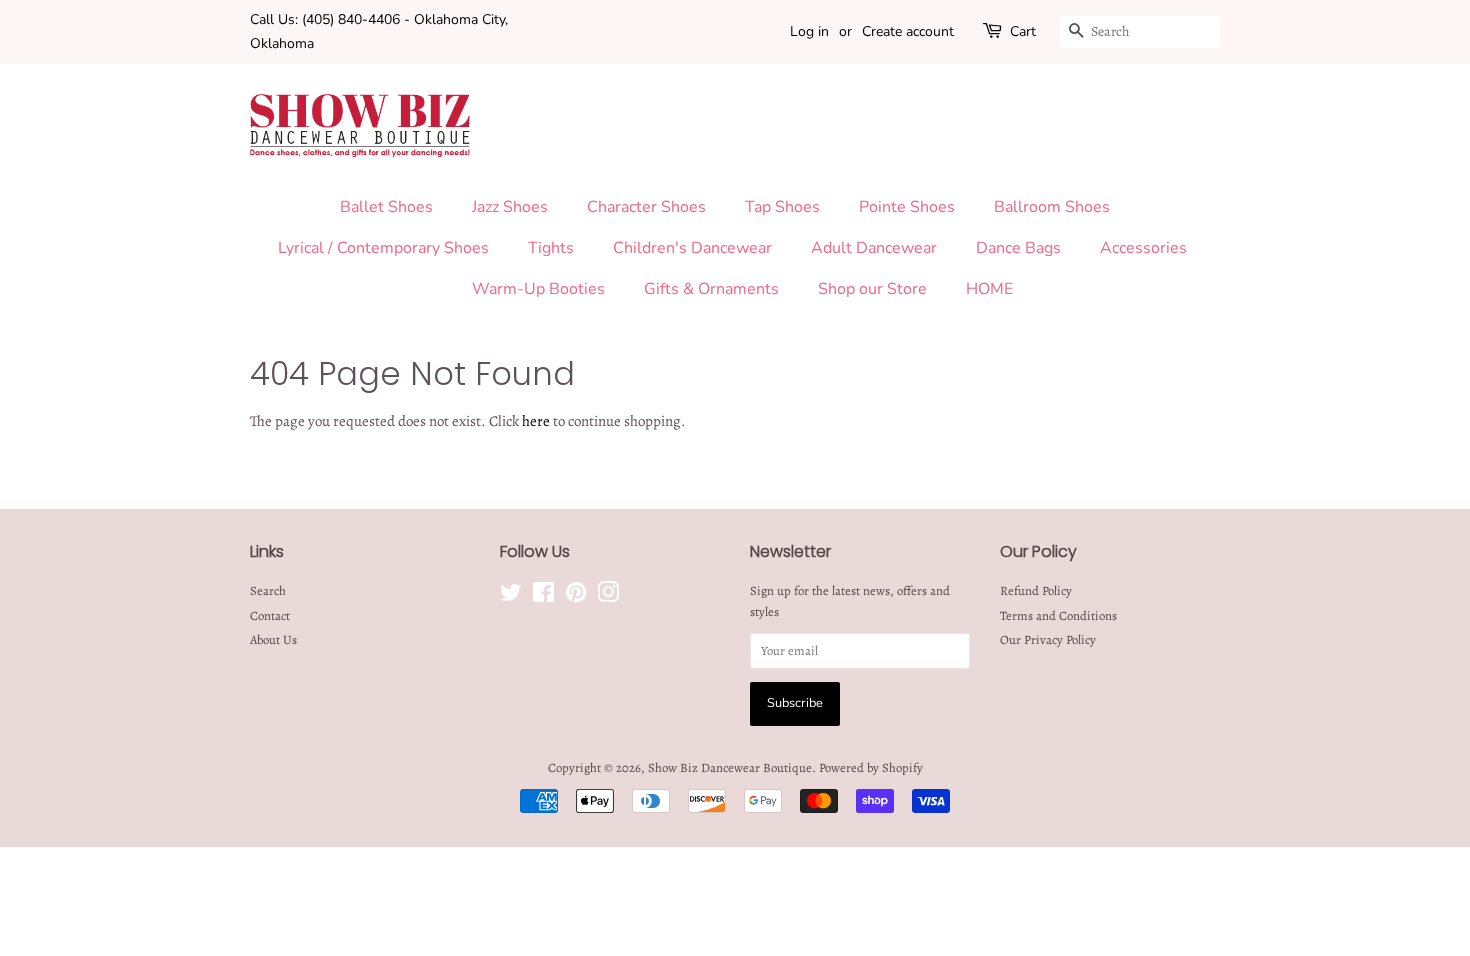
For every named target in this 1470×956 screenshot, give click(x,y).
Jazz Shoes (510, 207)
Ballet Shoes (386, 207)
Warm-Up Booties (538, 289)
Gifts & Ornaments (711, 289)
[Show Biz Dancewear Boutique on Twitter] (511, 596)
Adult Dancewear (874, 248)
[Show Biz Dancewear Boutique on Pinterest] (576, 596)
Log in (809, 31)
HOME (989, 289)
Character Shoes (646, 207)
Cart (1023, 31)
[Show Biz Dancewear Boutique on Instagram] (608, 596)
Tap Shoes (782, 207)
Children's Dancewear (692, 248)
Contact (270, 615)
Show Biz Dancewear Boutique (730, 767)
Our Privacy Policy (1048, 639)
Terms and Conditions (1058, 615)
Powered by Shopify (871, 767)
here (536, 421)
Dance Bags (1018, 248)
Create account (908, 31)
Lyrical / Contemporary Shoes (383, 248)
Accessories (1143, 248)
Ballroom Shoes (1052, 207)
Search (268, 590)
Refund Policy (1036, 590)
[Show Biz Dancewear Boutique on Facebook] (543, 596)
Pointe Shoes (907, 207)
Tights (551, 248)
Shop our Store (872, 289)
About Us (273, 639)
